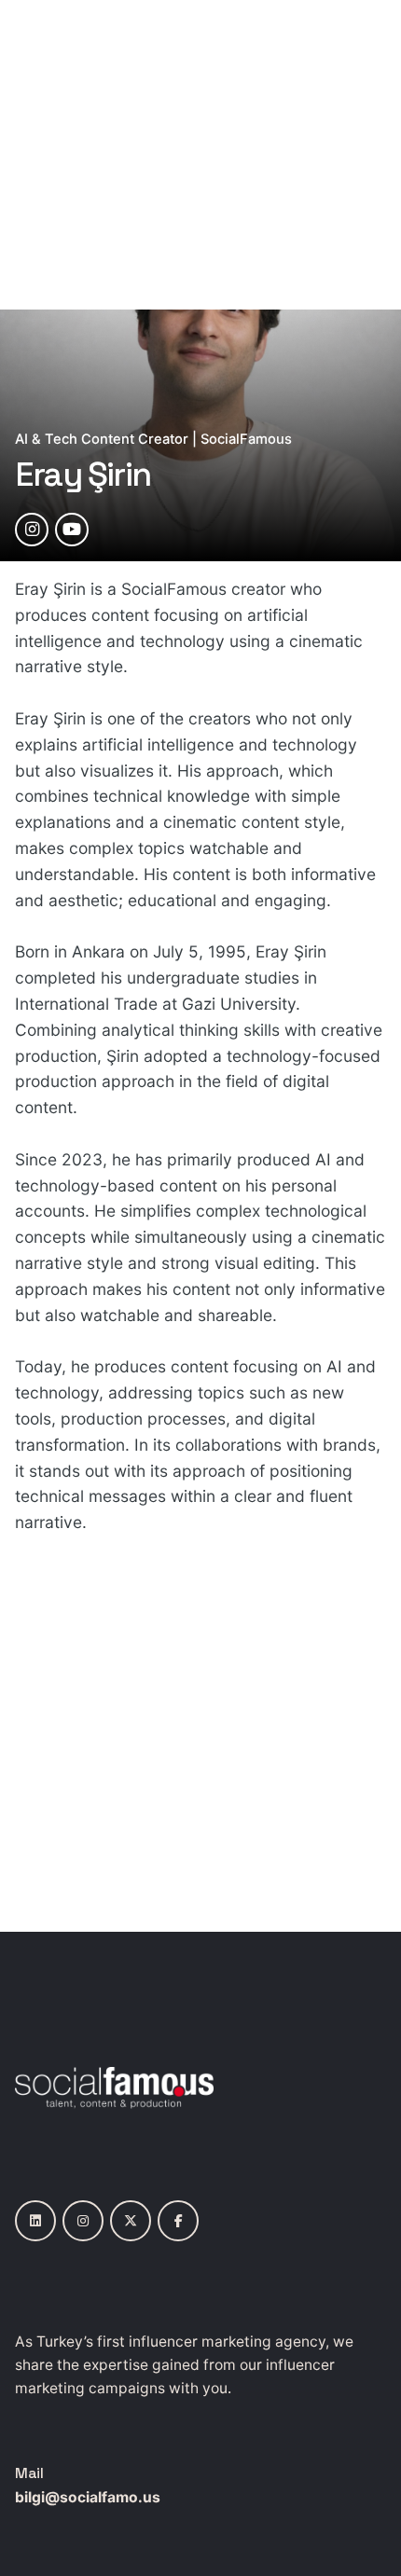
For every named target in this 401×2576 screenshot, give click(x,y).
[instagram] (32, 530)
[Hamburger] (41, 155)
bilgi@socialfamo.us (88, 2497)
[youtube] (72, 530)
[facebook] (178, 2221)
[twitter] (131, 2221)
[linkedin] (35, 2221)
